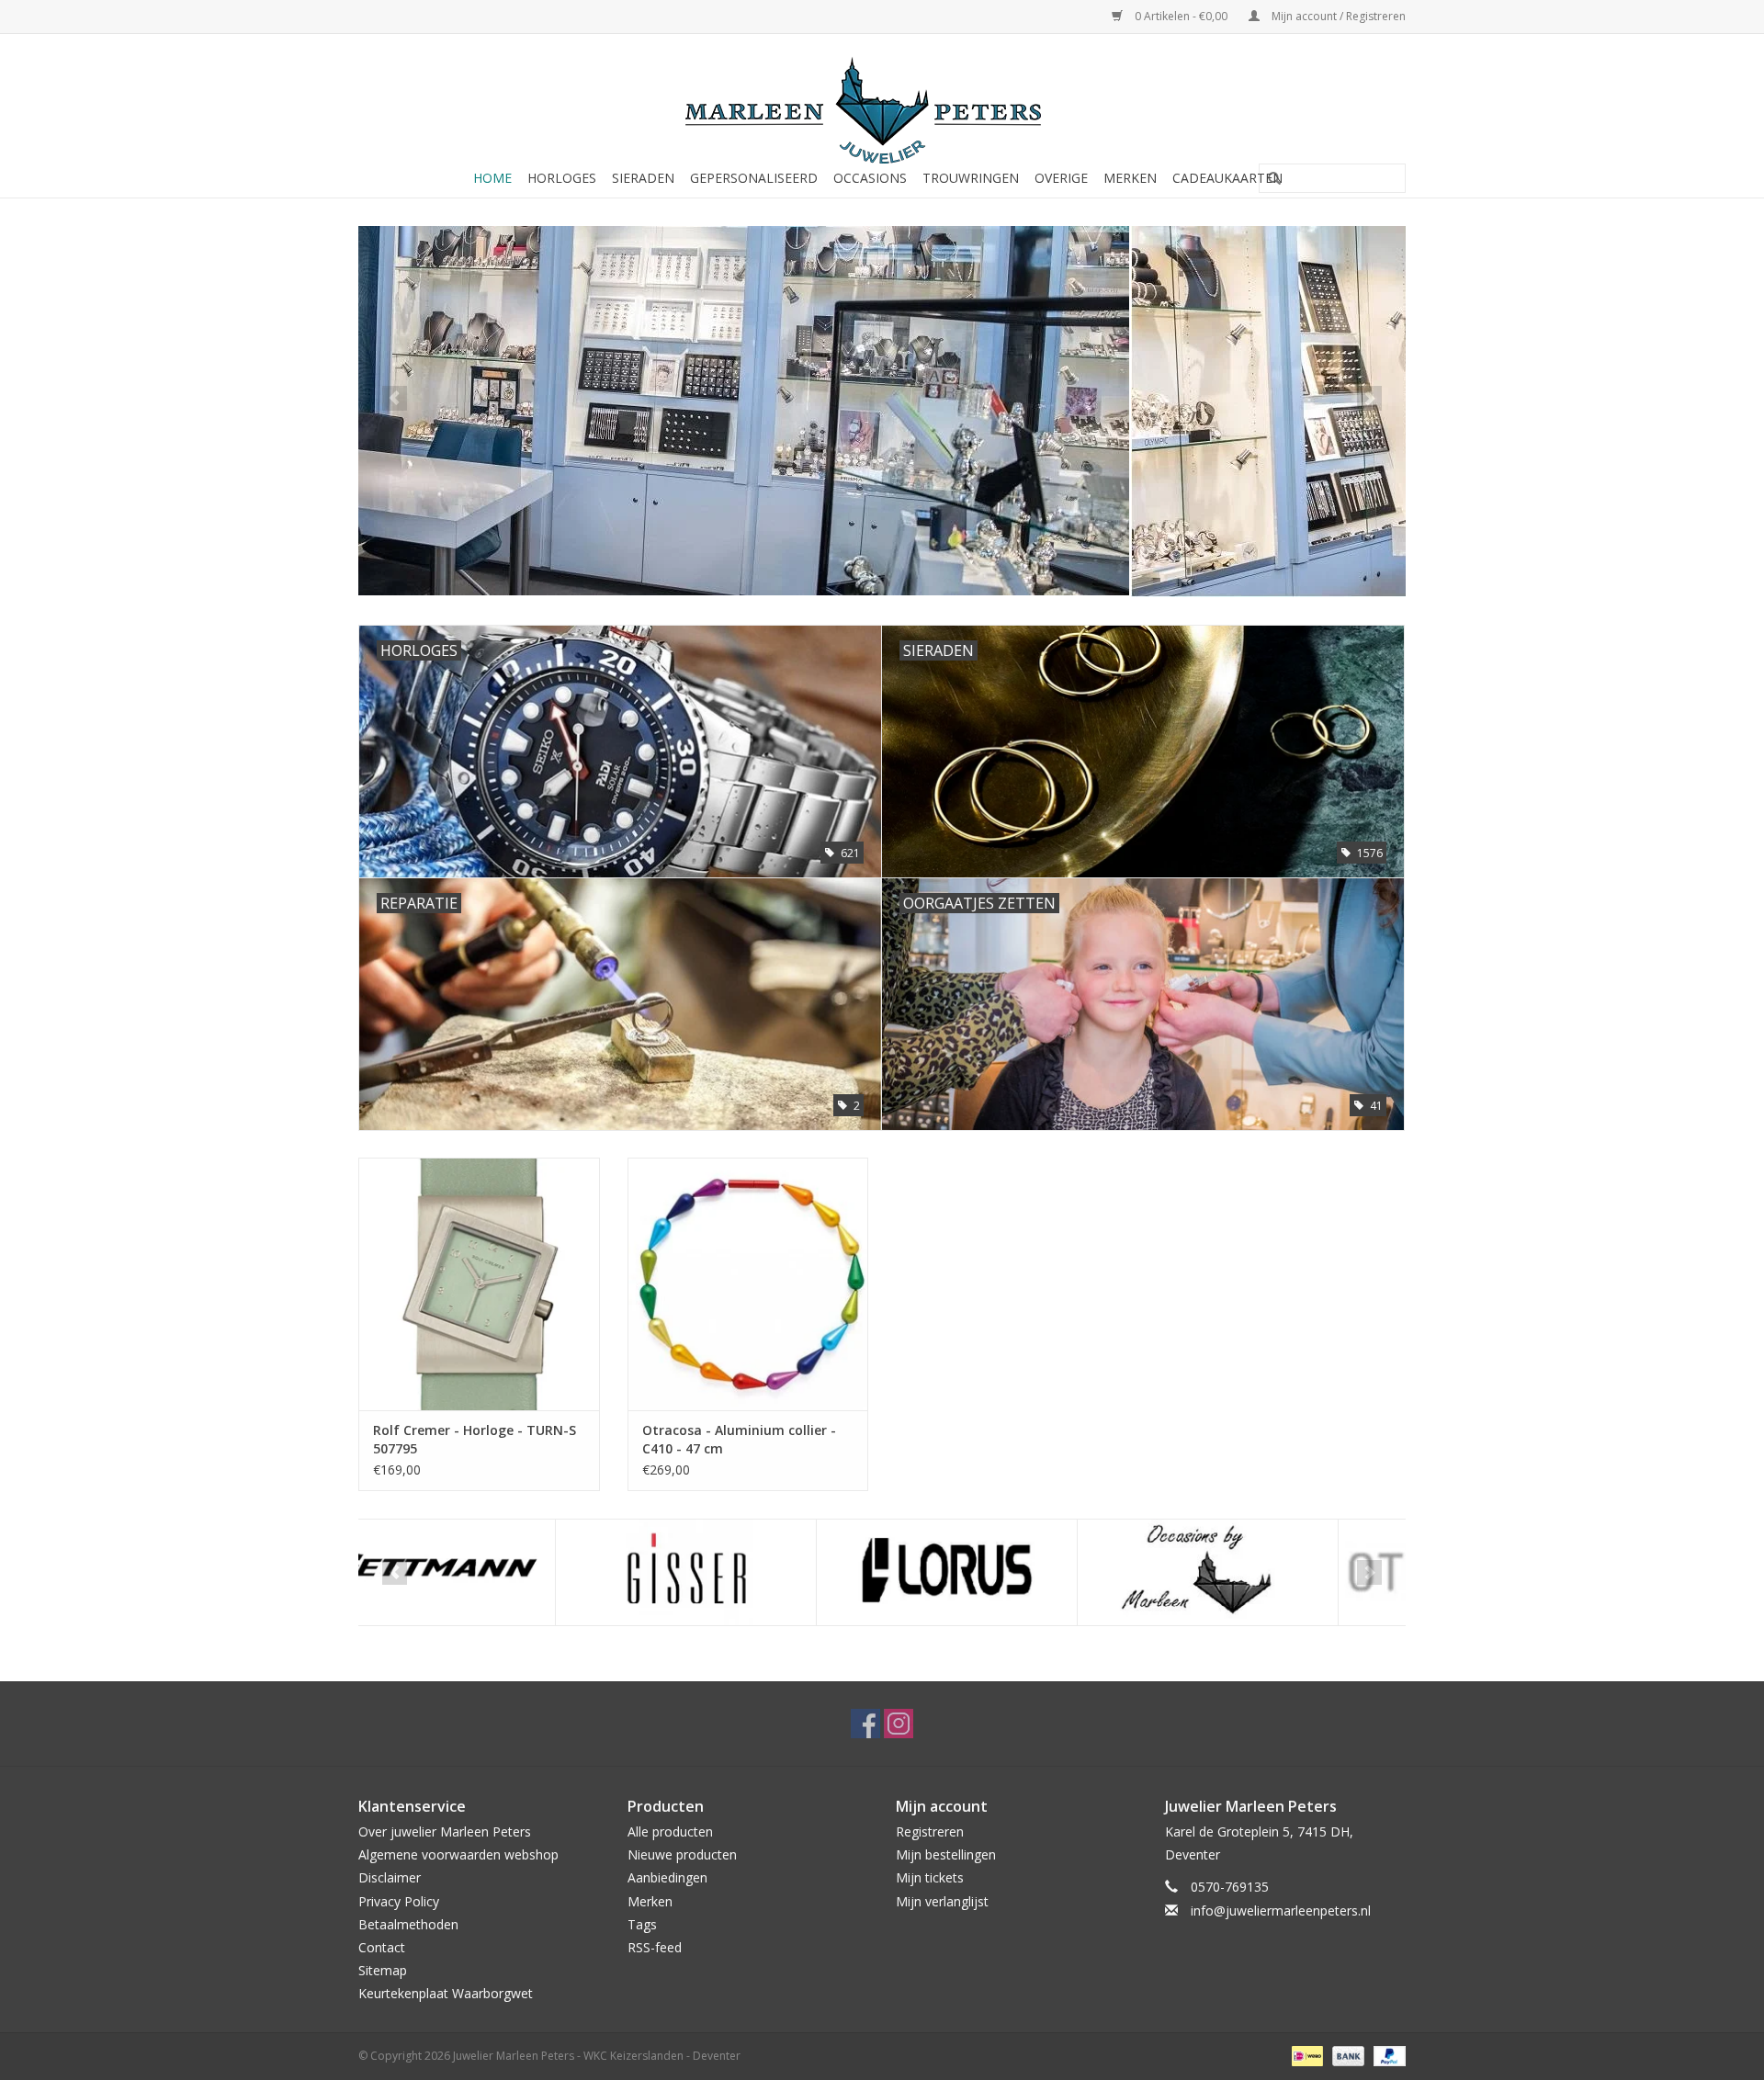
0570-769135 (1230, 1887)
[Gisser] (489, 1572)
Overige (1061, 178)
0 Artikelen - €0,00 (1181, 16)
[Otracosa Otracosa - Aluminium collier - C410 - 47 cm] (748, 1284)
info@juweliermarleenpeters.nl (1281, 1910)
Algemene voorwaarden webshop (458, 1854)
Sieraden (643, 178)
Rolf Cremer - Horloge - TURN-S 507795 (475, 1439)
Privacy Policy (399, 1901)
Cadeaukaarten (1227, 178)
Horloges (562, 178)
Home (492, 178)
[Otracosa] (1272, 1572)
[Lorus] (750, 1572)
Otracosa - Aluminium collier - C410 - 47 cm (739, 1439)
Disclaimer (390, 1877)
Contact (382, 1947)
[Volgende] (1369, 398)
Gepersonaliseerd (754, 178)
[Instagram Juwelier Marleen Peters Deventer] (899, 1724)
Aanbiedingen (667, 1877)
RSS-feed (655, 1947)
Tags (642, 1924)
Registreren (930, 1831)
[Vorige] (395, 398)
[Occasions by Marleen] (1011, 1572)
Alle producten (670, 1831)
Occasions (870, 178)
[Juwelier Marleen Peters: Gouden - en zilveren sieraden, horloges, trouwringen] (882, 101)
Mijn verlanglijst (942, 1901)
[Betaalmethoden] (1306, 2056)
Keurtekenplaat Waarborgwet (446, 1993)
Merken (1130, 178)
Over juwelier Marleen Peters (445, 1831)
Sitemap (383, 1970)
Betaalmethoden (408, 1924)
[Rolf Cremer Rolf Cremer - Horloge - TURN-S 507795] (479, 1284)
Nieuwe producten (682, 1854)
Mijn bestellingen (946, 1854)
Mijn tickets (930, 1877)
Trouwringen (971, 178)
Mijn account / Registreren (1337, 16)
